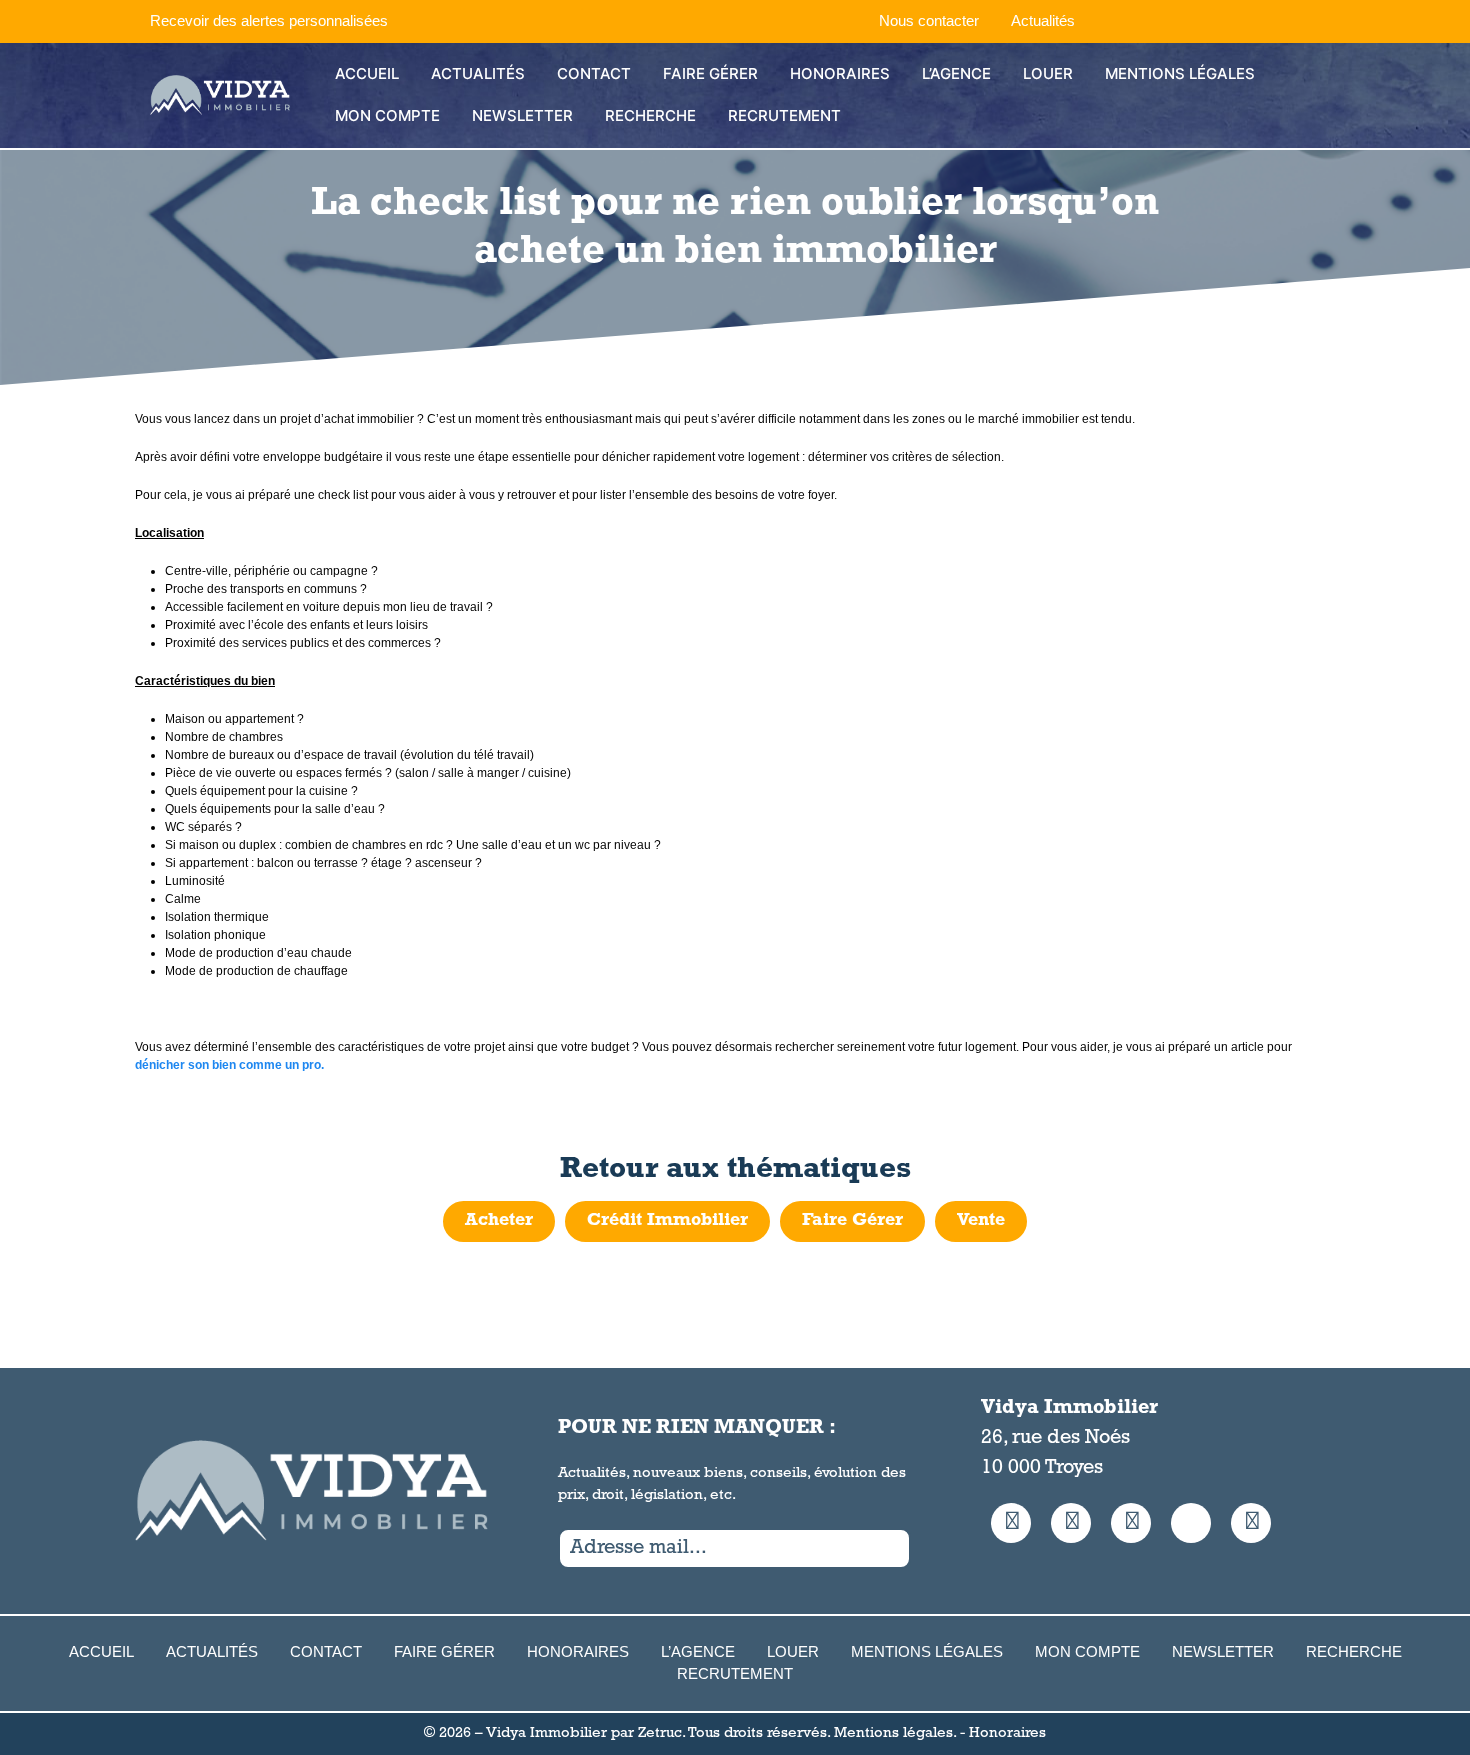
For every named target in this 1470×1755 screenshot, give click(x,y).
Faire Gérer (710, 73)
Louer (1048, 73)
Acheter (499, 1221)
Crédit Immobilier (667, 1221)
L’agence (956, 73)
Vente (981, 1221)
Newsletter (522, 115)
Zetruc (660, 1733)
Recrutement (784, 115)
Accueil (367, 73)
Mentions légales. (895, 1733)
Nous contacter (929, 20)
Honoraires (840, 73)
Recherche (650, 115)
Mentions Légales (1180, 73)
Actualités (1043, 20)
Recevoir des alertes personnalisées (269, 20)
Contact (594, 73)
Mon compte (387, 115)
